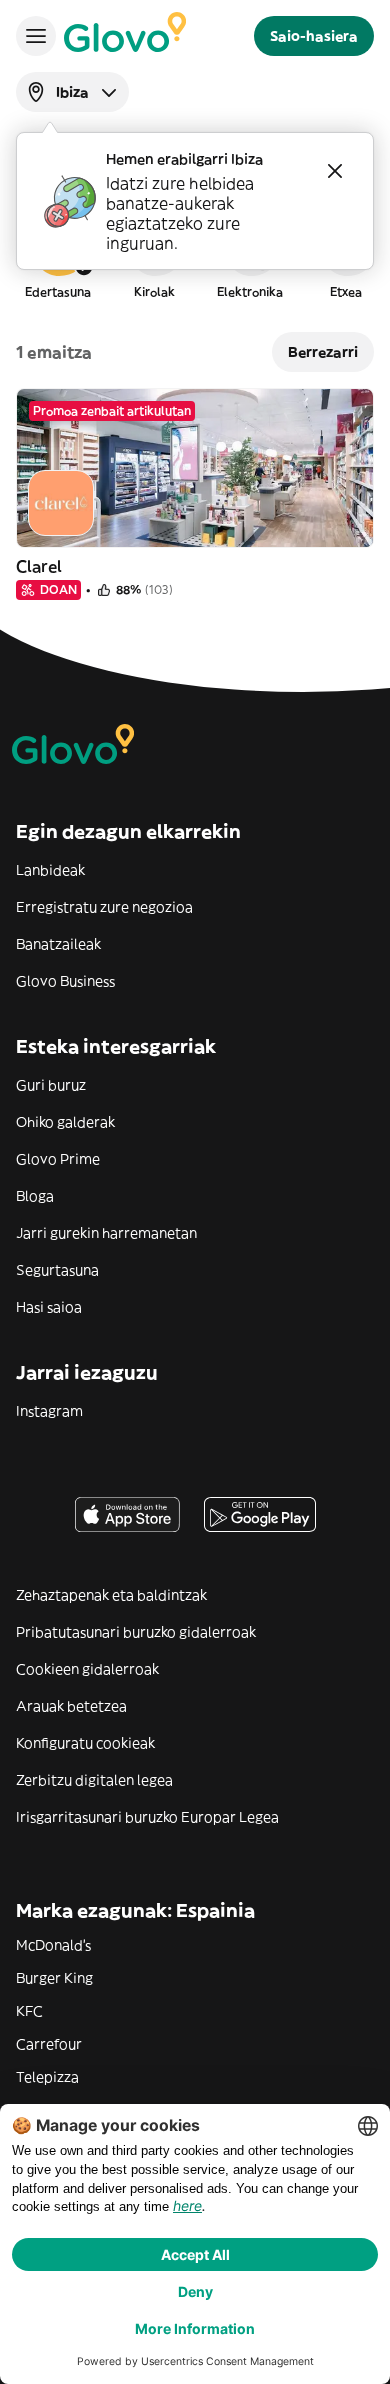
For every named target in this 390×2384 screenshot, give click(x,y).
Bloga (35, 1196)
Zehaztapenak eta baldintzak (111, 1595)
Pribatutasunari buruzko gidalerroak (136, 1632)
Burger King (54, 1978)
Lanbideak (50, 870)
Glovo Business (65, 981)
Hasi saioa (49, 1307)
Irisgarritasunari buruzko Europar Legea (147, 1817)
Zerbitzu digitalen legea (94, 1780)
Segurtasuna (57, 1270)
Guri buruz (51, 1085)
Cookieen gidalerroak (87, 1669)
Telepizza (47, 2077)
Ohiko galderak (65, 1122)
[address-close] (335, 171)
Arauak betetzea (71, 1706)
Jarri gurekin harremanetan (106, 1233)
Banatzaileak (58, 944)
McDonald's (53, 1945)
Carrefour (49, 2044)
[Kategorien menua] (36, 36)
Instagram (49, 1411)
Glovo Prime (58, 1159)
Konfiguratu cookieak (85, 1743)
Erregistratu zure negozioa (104, 907)
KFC (29, 2011)
